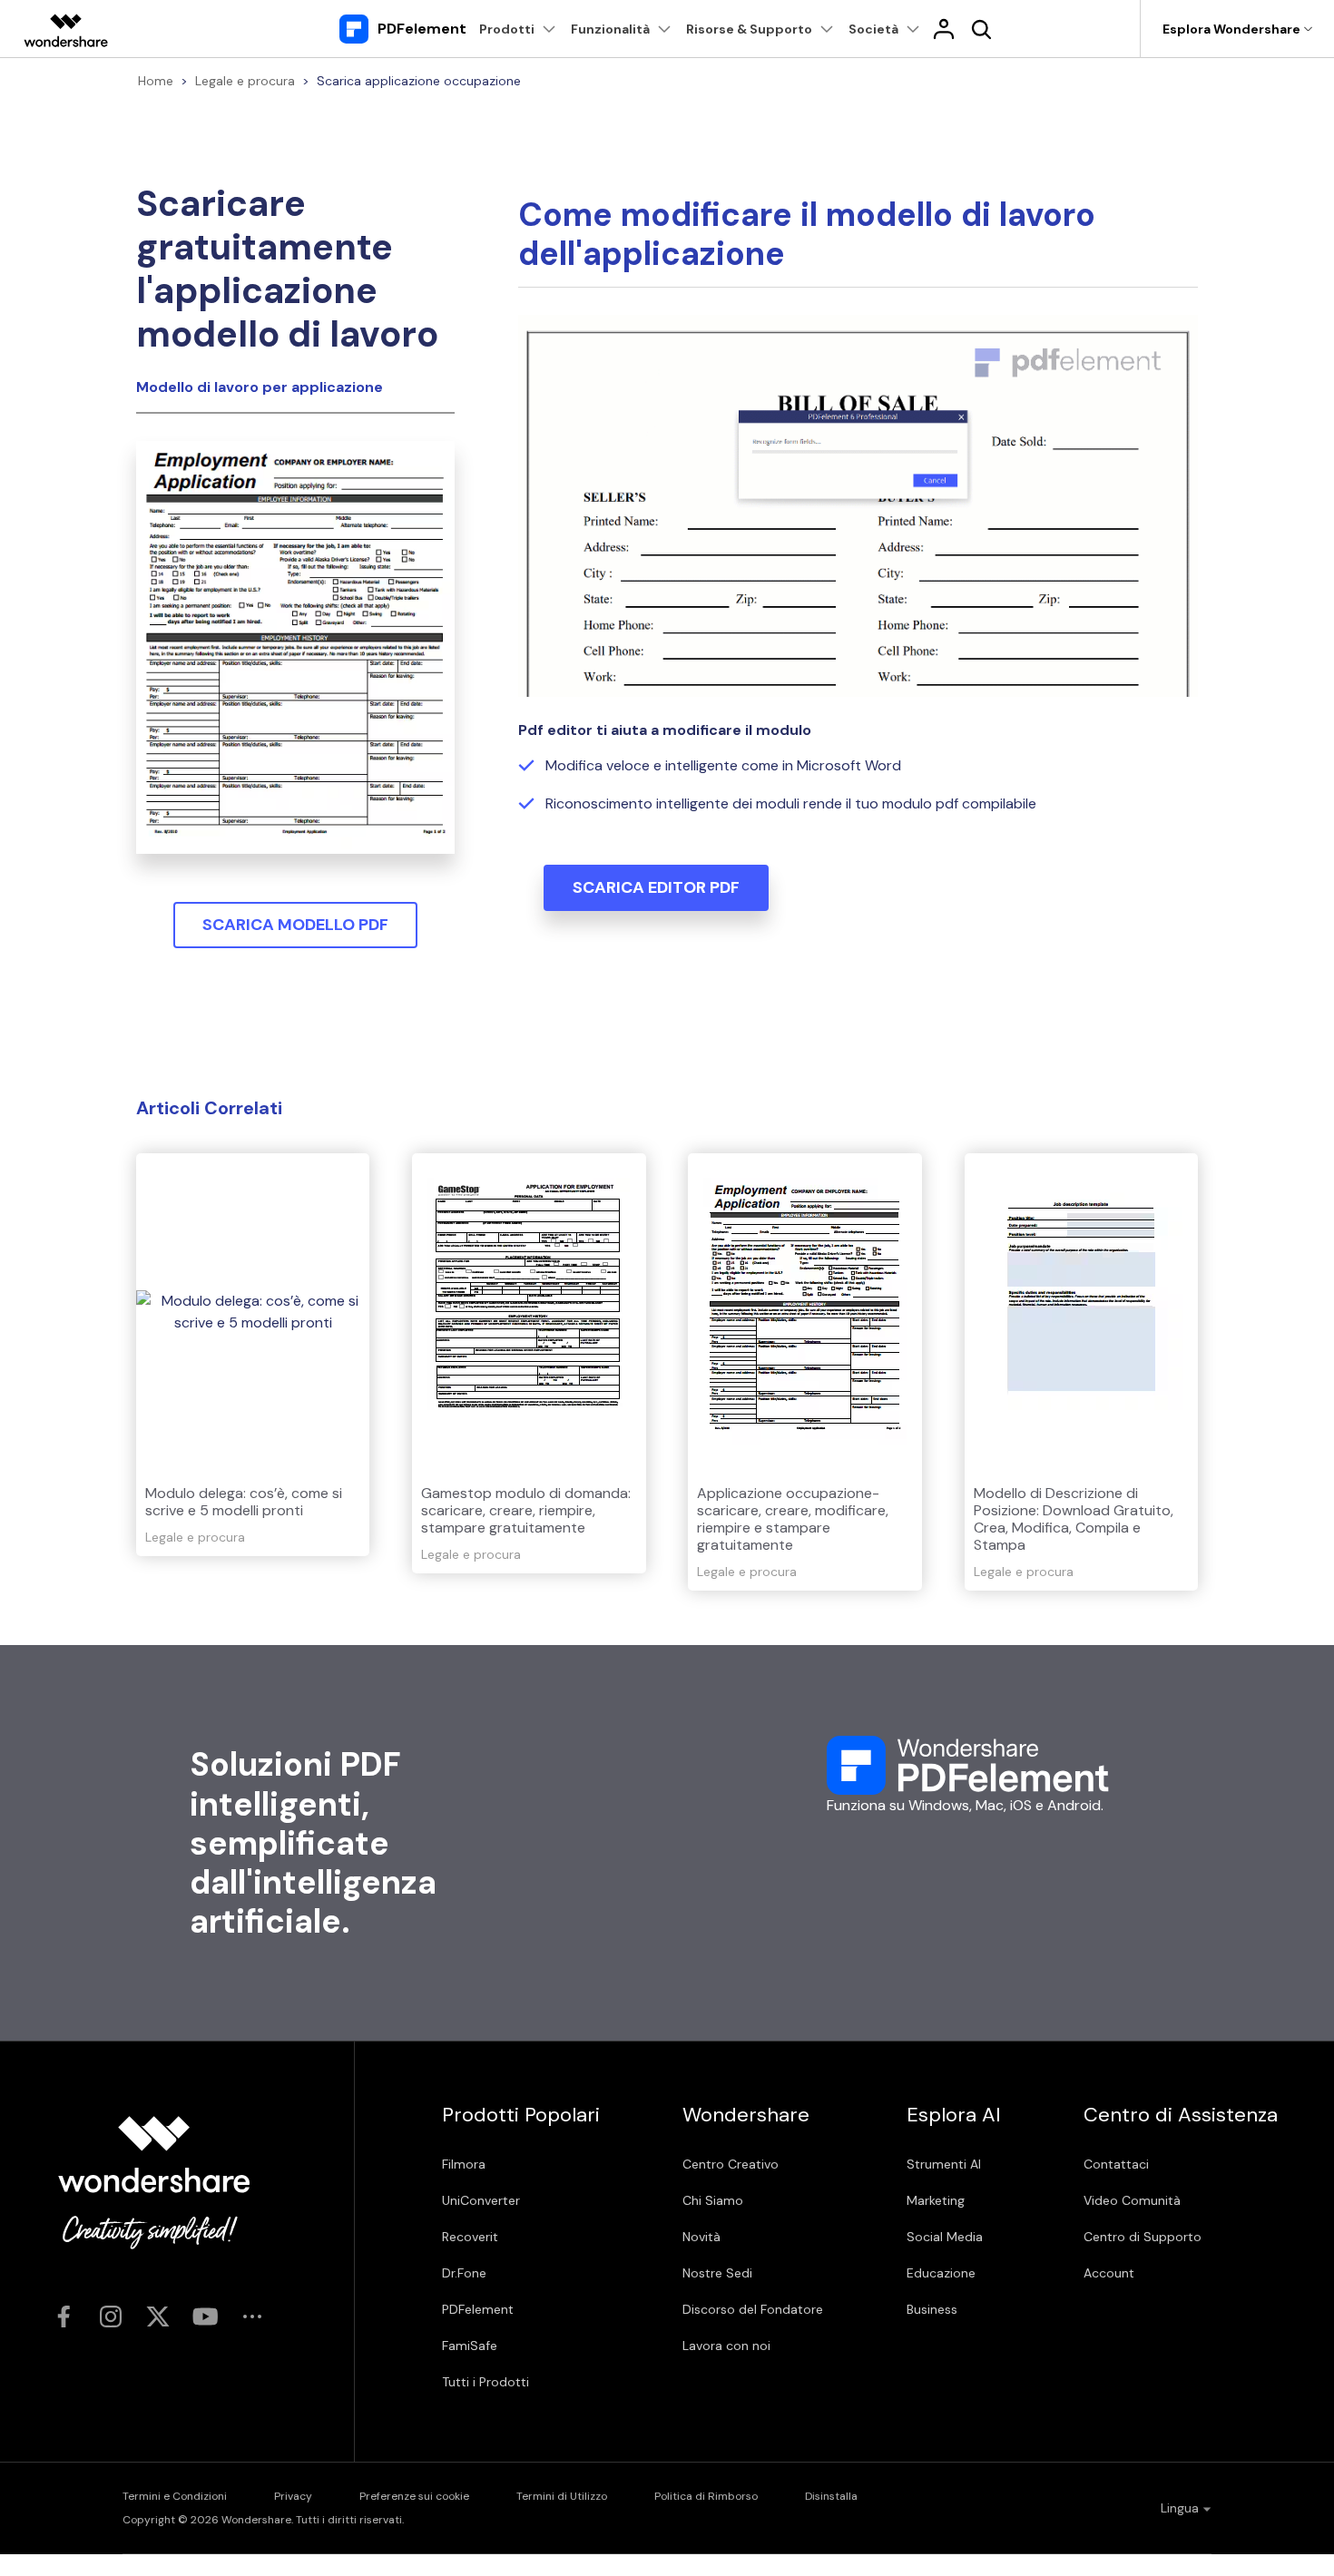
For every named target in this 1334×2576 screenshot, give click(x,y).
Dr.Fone (464, 2273)
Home (156, 81)
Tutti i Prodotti (486, 2382)
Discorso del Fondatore (753, 2309)
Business (932, 2309)
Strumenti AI (944, 2164)
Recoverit (470, 2237)
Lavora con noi (726, 2346)
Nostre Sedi (717, 2273)
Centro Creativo (731, 2164)
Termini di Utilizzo (562, 2496)
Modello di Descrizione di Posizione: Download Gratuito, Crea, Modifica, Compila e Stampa (1074, 1519)
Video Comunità (1132, 2200)
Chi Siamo (713, 2200)
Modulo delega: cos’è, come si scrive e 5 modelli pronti (244, 1502)
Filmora (464, 2164)
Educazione (941, 2273)
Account (1109, 2273)
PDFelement (478, 2309)
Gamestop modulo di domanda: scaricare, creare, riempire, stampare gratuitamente (526, 1510)
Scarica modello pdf (295, 925)
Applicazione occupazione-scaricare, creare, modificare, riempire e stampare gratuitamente (793, 1519)
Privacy (293, 2496)
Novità (701, 2237)
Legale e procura (245, 81)
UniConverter (481, 2200)
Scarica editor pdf (656, 887)
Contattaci (1116, 2164)
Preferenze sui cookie (414, 2496)
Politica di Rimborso (706, 2496)
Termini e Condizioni (175, 2496)
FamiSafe (470, 2346)
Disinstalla (831, 2496)
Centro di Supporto (1143, 2237)
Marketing (936, 2200)
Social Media (945, 2237)
